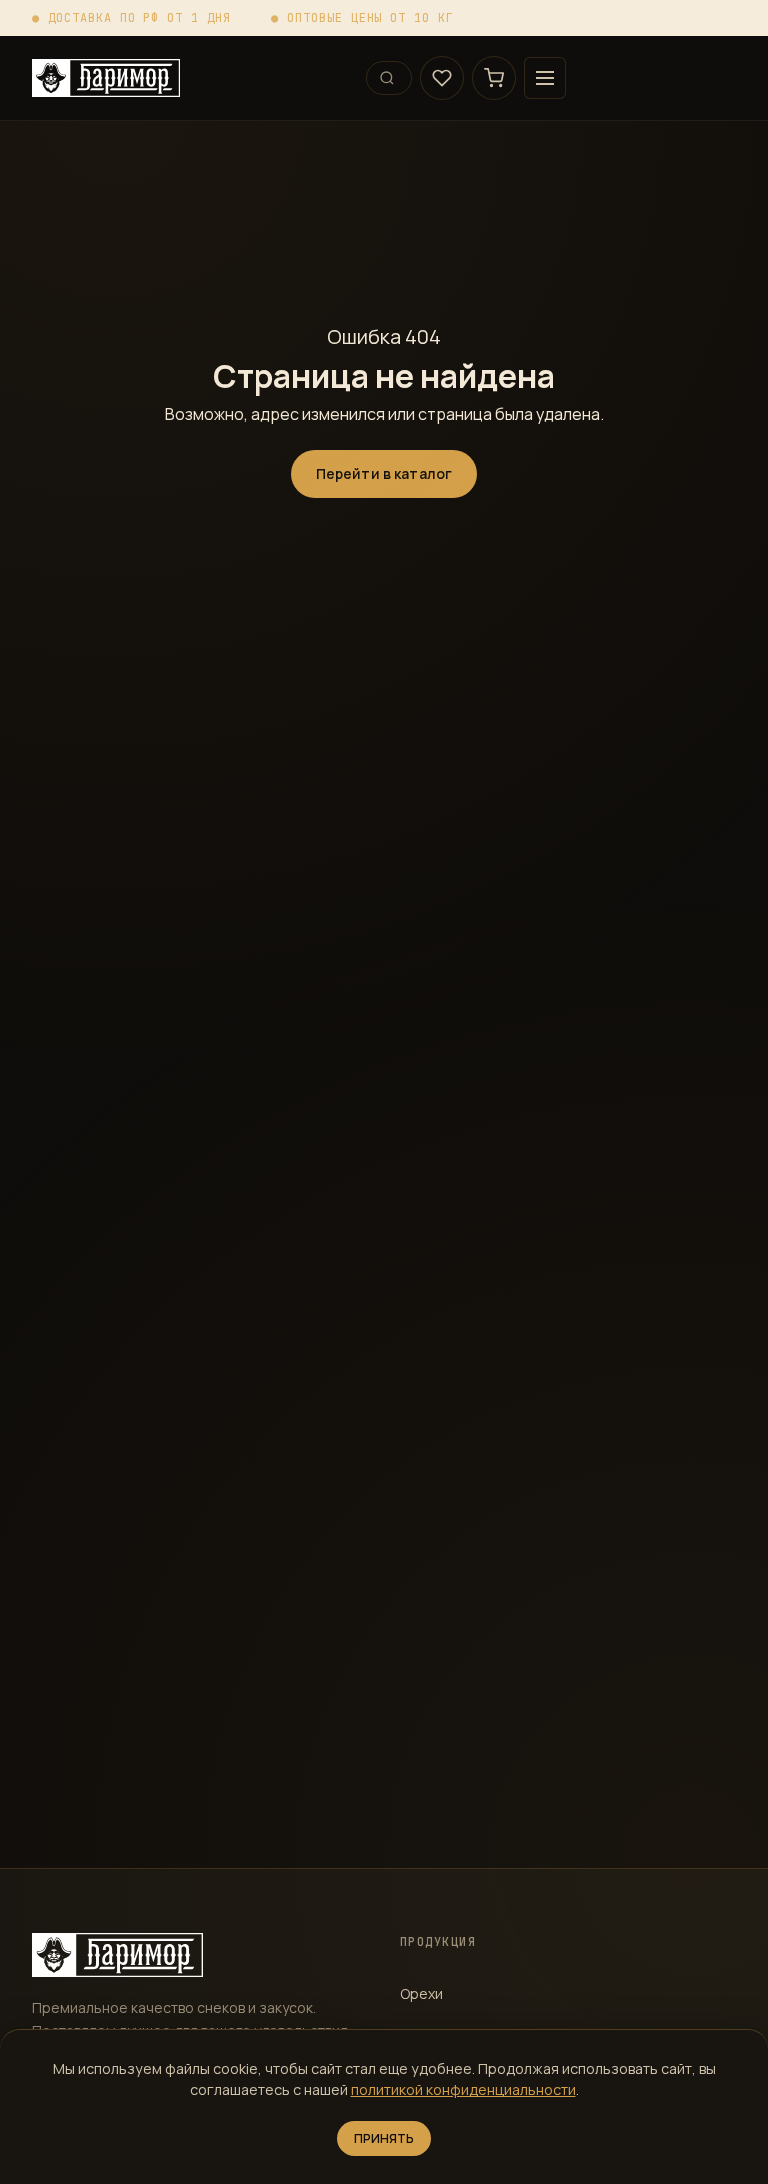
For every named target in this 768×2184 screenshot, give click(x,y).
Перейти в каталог (384, 473)
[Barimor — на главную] (191, 78)
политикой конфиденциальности (463, 2089)
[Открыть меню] (545, 78)
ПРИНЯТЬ (384, 2138)
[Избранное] (442, 78)
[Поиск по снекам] (389, 78)
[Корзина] (494, 78)
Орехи (421, 1993)
